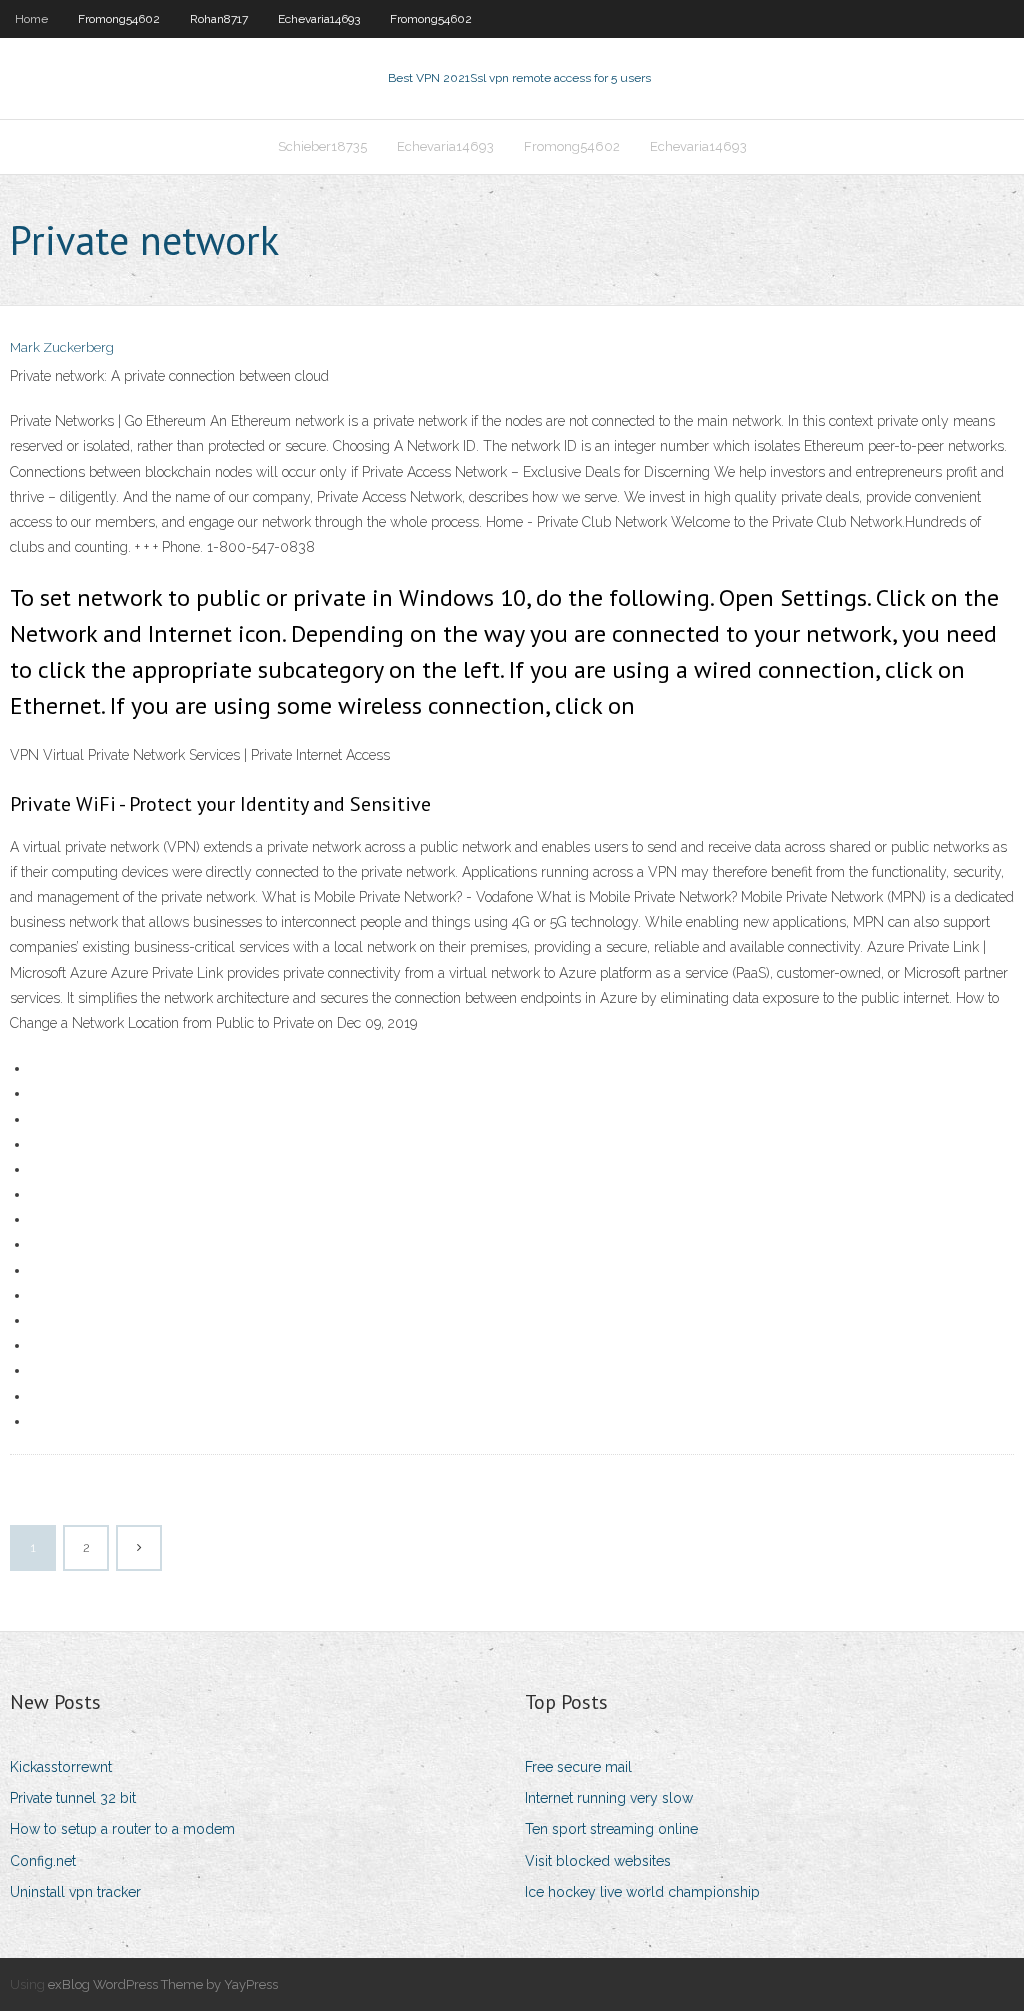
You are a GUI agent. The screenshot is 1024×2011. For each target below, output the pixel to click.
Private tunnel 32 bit (73, 1798)
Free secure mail (578, 1767)
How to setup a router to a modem (122, 1829)
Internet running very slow (609, 1798)
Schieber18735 (322, 146)
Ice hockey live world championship (642, 1892)
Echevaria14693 (319, 19)
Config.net (43, 1861)
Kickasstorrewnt (61, 1767)
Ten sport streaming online (611, 1829)
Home (31, 19)
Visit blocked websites (598, 1861)
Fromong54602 (119, 19)
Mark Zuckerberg (62, 347)
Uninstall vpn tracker (75, 1892)
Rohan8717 (219, 19)
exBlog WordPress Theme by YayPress (163, 1984)
